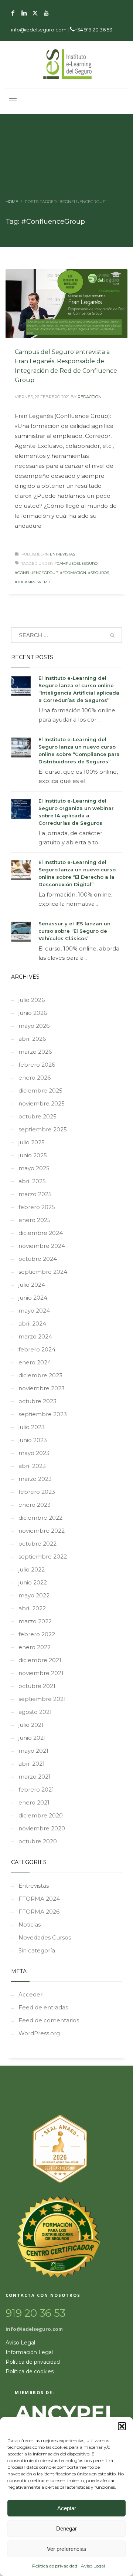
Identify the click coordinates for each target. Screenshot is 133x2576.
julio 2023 (32, 1427)
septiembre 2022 (43, 1557)
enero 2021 (34, 1802)
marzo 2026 (35, 1052)
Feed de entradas (43, 2007)
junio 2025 (33, 1155)
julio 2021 (31, 1725)
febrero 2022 (37, 1634)
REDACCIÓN (90, 397)
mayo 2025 (34, 1168)
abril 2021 (32, 1764)
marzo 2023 (35, 1479)
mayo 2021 (33, 1751)
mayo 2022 (34, 1595)
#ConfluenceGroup (36, 573)
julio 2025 (32, 1142)
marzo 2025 (35, 1194)
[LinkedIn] (24, 13)
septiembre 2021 (42, 1699)
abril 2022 (32, 1608)
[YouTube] (46, 13)
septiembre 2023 (43, 1414)
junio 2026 (33, 1013)
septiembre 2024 (43, 1272)
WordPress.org (39, 2033)
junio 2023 (33, 1440)
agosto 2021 (35, 1712)
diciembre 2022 (40, 1518)
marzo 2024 (35, 1336)
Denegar (66, 2528)
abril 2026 (32, 1039)
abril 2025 (32, 1181)
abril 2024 (32, 1324)
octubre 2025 (37, 1116)
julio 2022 (32, 1569)
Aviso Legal (93, 2566)
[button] (122, 2426)
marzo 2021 (35, 1777)
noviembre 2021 (41, 1673)
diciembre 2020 (41, 1815)
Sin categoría (37, 1950)
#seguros (98, 573)
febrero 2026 (37, 1065)
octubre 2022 (37, 1544)
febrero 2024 (37, 1349)
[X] (35, 13)
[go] (112, 635)
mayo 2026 (34, 1026)
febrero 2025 (37, 1207)
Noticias (30, 1925)
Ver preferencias (67, 2549)
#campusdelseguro (76, 563)
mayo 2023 (34, 1453)
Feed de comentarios (49, 2020)
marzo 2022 (35, 1621)
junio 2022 (33, 1582)
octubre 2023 (37, 1401)
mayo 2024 (34, 1311)
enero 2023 (35, 1505)
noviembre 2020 (42, 1828)
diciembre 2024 (41, 1233)
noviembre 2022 (42, 1531)
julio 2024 (32, 1285)
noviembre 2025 (42, 1103)
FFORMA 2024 (39, 1899)
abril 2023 (32, 1466)
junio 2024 (33, 1298)
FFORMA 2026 (39, 1912)
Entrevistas (62, 554)
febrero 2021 (36, 1790)
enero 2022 (35, 1647)
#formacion (73, 573)
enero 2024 (35, 1362)
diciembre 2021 (40, 1660)
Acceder (30, 1994)
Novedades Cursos (45, 1937)
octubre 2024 (38, 1259)
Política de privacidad (55, 2566)
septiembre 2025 (43, 1129)
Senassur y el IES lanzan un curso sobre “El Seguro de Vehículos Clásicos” (74, 931)
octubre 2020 (38, 1841)
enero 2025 (35, 1220)
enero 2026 (35, 1078)
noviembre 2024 (42, 1246)
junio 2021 (32, 1738)
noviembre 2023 (42, 1388)
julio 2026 (32, 1000)
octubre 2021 (37, 1686)
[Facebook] (13, 13)
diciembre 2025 (40, 1091)
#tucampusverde (33, 582)
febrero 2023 (37, 1492)
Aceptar (67, 2508)
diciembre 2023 (40, 1375)
